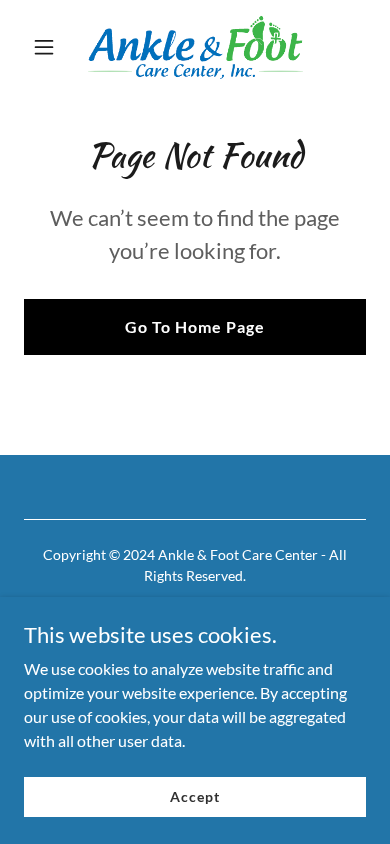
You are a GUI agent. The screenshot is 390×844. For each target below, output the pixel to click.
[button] (49, 47)
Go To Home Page (195, 326)
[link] (194, 47)
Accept (194, 796)
